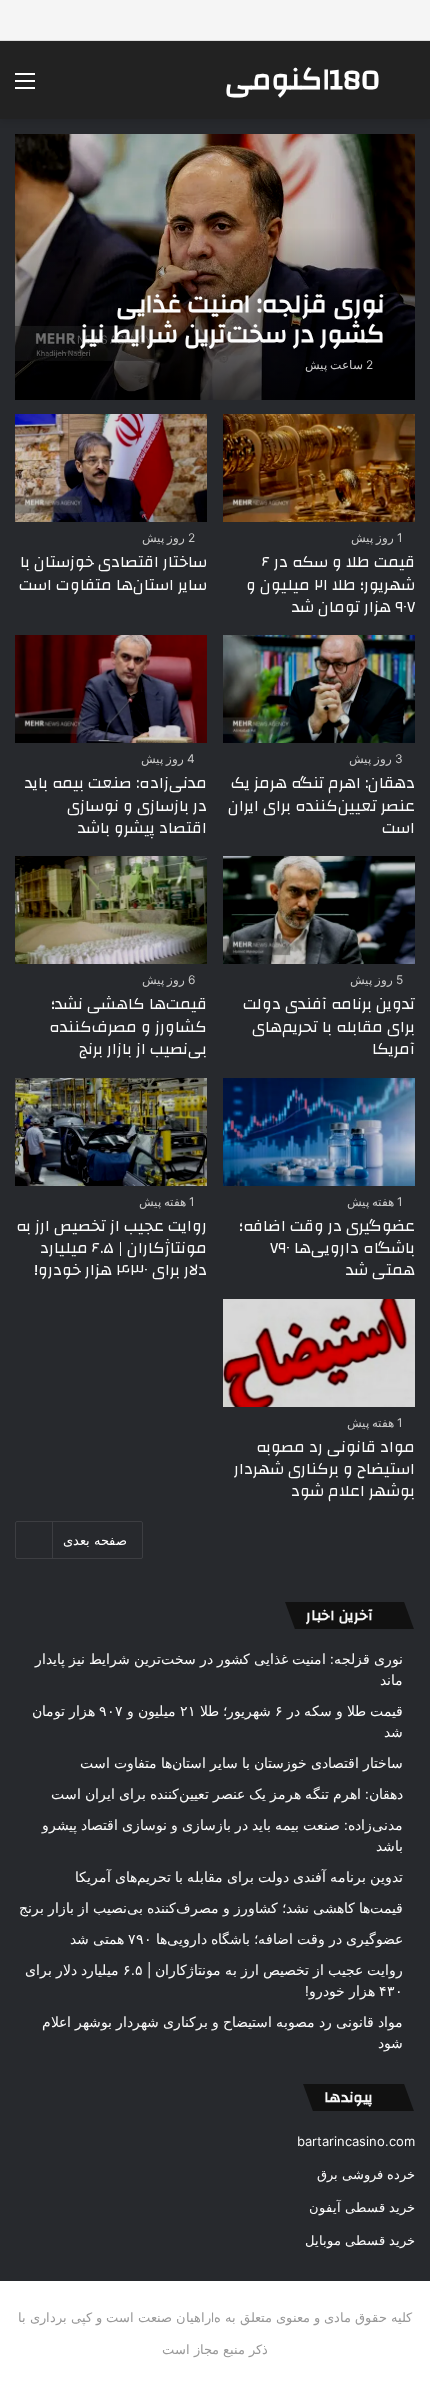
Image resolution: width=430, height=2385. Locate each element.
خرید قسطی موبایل (360, 2240)
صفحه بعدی (95, 1540)
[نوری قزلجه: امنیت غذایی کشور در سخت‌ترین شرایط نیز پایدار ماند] (214, 267)
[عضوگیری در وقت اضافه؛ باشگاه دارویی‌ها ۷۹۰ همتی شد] (318, 1132)
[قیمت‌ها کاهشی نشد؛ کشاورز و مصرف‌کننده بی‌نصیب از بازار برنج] (110, 910)
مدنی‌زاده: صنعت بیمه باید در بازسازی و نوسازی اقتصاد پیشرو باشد (116, 805)
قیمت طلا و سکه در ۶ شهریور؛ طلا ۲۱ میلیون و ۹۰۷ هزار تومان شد (330, 584)
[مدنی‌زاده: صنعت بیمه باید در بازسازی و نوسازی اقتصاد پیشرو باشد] (110, 689)
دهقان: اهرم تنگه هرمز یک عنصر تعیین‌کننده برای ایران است (321, 805)
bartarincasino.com (356, 2141)
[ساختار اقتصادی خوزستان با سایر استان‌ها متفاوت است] (110, 468)
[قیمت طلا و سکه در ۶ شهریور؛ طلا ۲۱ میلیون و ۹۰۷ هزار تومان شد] (318, 468)
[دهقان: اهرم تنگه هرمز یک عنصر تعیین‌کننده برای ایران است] (318, 689)
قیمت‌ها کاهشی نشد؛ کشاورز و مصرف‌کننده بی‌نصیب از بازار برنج (128, 1026)
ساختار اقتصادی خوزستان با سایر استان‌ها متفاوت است (113, 573)
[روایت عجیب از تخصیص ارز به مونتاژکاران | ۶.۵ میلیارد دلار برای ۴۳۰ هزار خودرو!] (110, 1132)
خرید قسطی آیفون (362, 2207)
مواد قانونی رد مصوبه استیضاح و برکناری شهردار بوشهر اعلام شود (324, 1469)
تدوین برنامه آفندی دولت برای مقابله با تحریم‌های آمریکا (329, 1026)
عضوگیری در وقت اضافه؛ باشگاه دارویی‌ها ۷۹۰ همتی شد (327, 1248)
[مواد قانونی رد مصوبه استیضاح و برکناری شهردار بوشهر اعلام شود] (318, 1353)
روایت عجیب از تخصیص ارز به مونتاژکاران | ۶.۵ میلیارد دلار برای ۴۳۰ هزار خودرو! (111, 1248)
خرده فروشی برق (366, 2174)
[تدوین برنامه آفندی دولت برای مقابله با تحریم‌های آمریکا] (318, 910)
